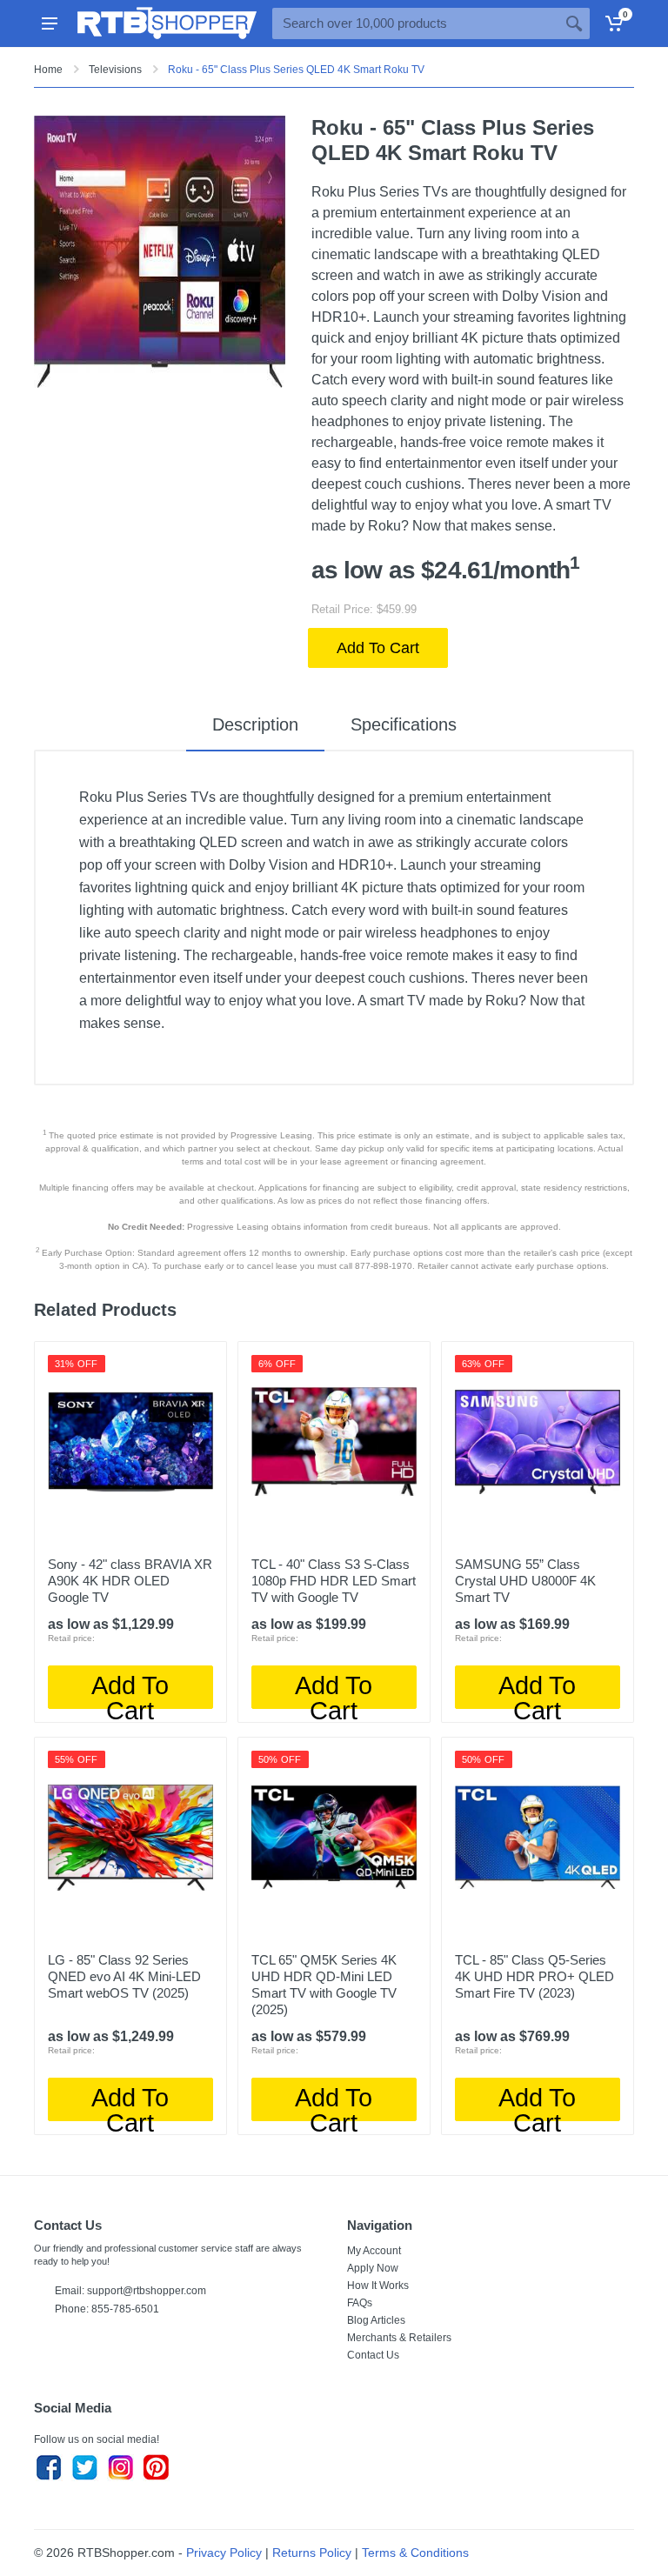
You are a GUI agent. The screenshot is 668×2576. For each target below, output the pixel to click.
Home (48, 70)
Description (255, 724)
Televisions (115, 70)
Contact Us (373, 2355)
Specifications (404, 724)
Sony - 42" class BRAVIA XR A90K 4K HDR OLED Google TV (130, 1581)
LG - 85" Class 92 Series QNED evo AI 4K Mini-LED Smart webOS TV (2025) (124, 1976)
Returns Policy (312, 2553)
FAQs (360, 2303)
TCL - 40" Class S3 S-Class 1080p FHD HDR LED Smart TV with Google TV (334, 1581)
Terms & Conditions (415, 2553)
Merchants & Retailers (399, 2338)
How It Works (378, 2286)
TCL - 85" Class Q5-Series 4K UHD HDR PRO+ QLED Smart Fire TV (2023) (534, 1976)
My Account (374, 2251)
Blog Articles (376, 2320)
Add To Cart (378, 648)
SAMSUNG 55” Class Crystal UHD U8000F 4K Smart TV (525, 1581)
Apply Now (373, 2268)
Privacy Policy (224, 2553)
